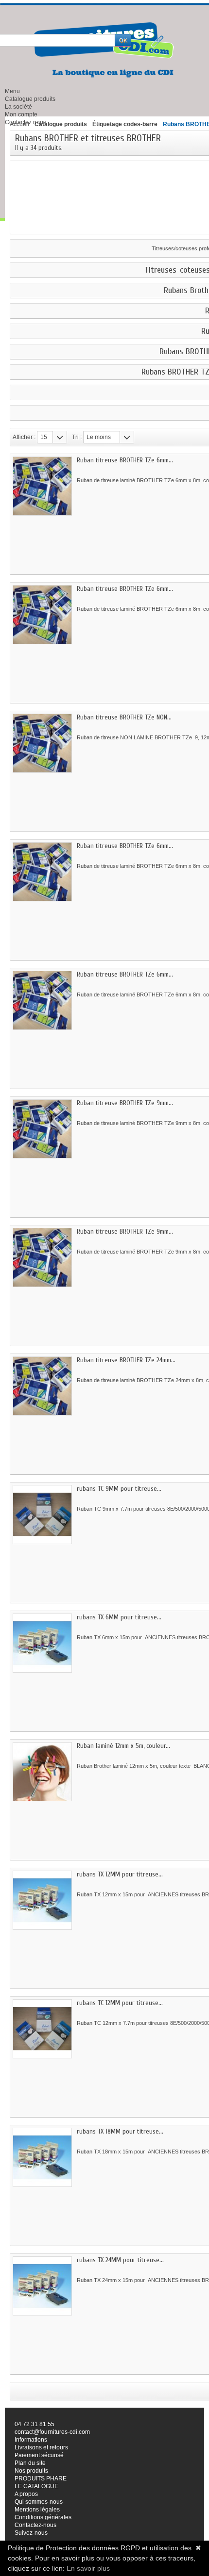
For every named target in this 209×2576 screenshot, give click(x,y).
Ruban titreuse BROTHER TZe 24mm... (126, 1360)
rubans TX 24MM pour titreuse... (120, 2260)
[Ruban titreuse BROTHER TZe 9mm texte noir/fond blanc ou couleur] (42, 1257)
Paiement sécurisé (39, 2455)
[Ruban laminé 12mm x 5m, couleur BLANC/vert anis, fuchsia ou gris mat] (42, 1772)
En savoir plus (88, 2568)
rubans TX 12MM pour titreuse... (120, 1874)
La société (18, 107)
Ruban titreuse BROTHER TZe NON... (124, 717)
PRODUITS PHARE (41, 2478)
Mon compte (21, 114)
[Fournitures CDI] (104, 50)
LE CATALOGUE (36, 2486)
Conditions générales (43, 2517)
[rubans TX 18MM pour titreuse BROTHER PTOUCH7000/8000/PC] (42, 2157)
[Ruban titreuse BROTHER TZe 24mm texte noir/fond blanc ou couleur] (42, 1386)
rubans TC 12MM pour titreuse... (120, 2003)
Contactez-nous (35, 2525)
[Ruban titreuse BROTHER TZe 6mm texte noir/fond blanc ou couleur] (42, 615)
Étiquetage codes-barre (125, 124)
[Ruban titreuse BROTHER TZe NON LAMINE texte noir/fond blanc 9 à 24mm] (42, 743)
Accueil (19, 124)
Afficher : (24, 437)
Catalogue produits (30, 99)
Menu (12, 91)
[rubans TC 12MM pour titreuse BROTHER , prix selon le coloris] (42, 2029)
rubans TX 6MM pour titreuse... (119, 1617)
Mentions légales (37, 2510)
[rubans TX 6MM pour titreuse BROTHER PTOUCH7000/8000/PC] (42, 1643)
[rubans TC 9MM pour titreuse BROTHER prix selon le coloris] (42, 1515)
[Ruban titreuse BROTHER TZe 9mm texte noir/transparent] (42, 1129)
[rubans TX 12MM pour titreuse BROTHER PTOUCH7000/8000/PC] (42, 1900)
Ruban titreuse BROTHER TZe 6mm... (125, 460)
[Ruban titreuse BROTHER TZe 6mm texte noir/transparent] (42, 486)
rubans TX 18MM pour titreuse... (120, 2131)
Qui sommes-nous (39, 2502)
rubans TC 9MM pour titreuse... (119, 1489)
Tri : (77, 437)
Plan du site (30, 2463)
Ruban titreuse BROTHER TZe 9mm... (125, 1103)
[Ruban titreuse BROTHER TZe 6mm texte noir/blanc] (42, 1000)
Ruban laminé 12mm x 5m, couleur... (123, 1746)
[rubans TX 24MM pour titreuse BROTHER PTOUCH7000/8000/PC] (42, 2286)
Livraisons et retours (41, 2447)
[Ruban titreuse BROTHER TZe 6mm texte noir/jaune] (42, 872)
